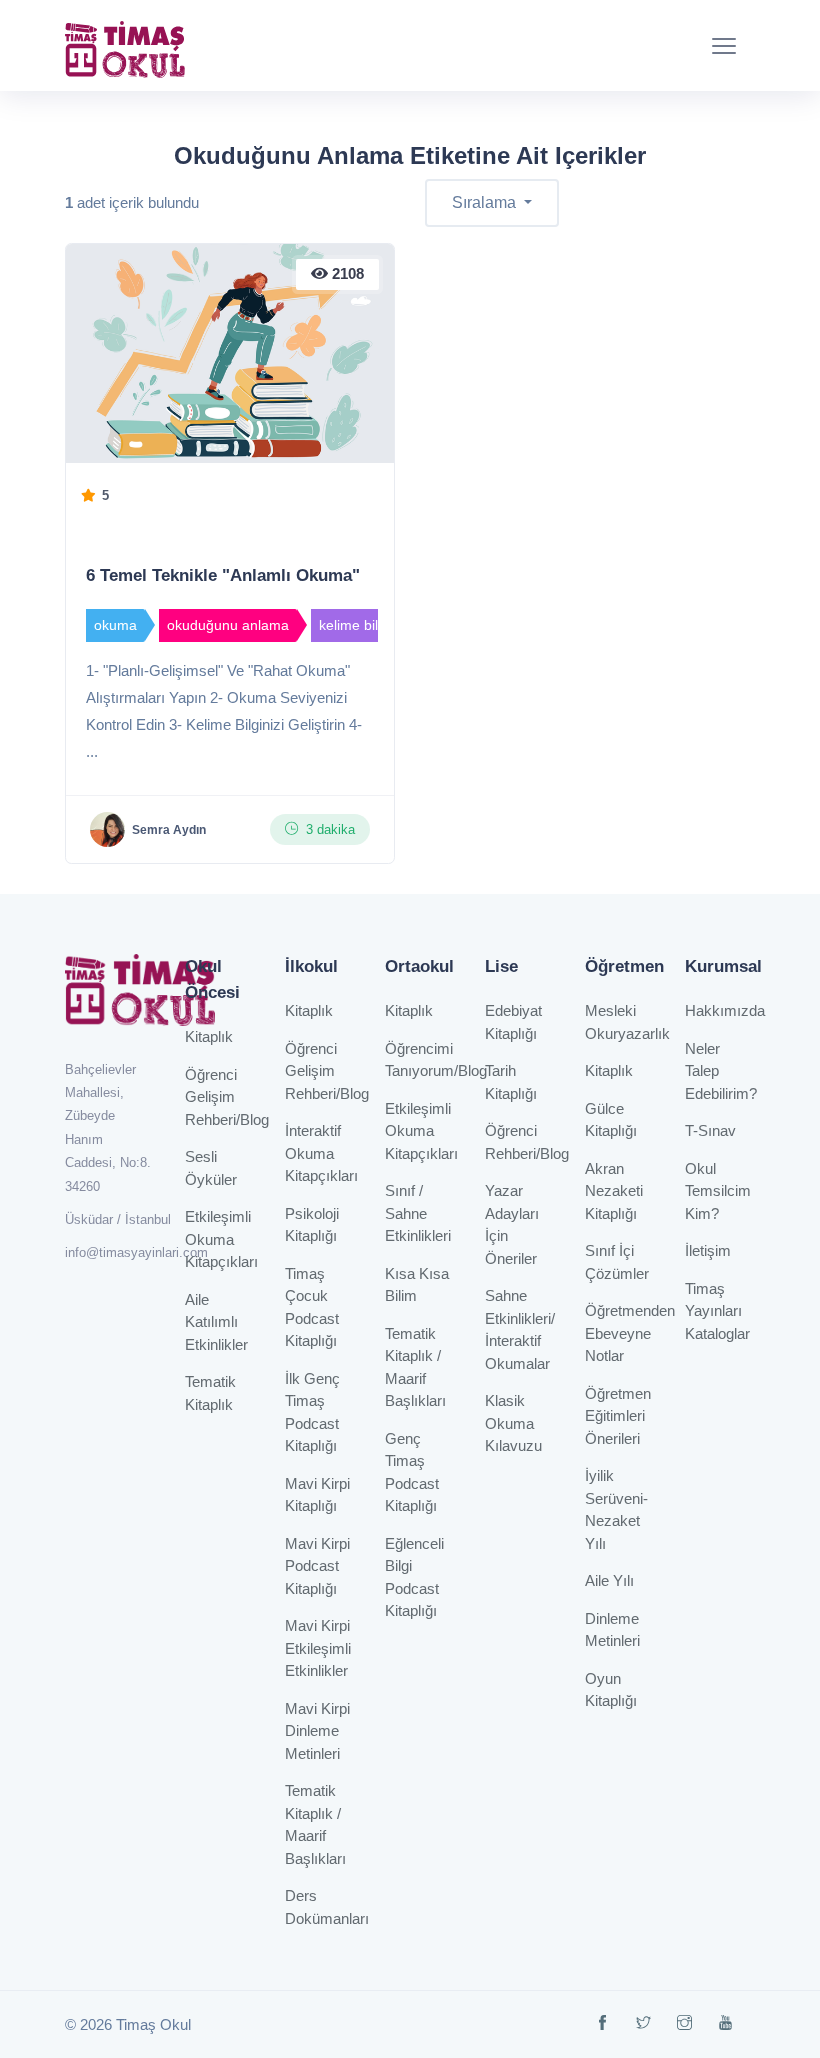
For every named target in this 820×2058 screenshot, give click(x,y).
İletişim (708, 1250)
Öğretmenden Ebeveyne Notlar (630, 1333)
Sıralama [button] (486, 202)
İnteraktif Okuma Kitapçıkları (321, 1153)
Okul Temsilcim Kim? (718, 1191)
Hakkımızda (725, 1010)
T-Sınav (710, 1130)
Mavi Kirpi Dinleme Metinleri (317, 1731)
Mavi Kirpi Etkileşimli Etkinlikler (318, 1648)
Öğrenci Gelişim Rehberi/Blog (227, 1097)
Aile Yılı (609, 1580)
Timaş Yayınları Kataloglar (717, 1311)
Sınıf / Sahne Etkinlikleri (418, 1213)
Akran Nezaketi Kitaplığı (614, 1191)
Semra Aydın (169, 830)
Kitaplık (209, 1036)
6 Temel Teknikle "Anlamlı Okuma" (223, 575)
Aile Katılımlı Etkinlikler (216, 1322)
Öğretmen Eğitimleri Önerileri (618, 1416)
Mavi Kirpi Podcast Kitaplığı (317, 1566)
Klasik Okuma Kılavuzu (513, 1423)
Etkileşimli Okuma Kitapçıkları (221, 1239)
